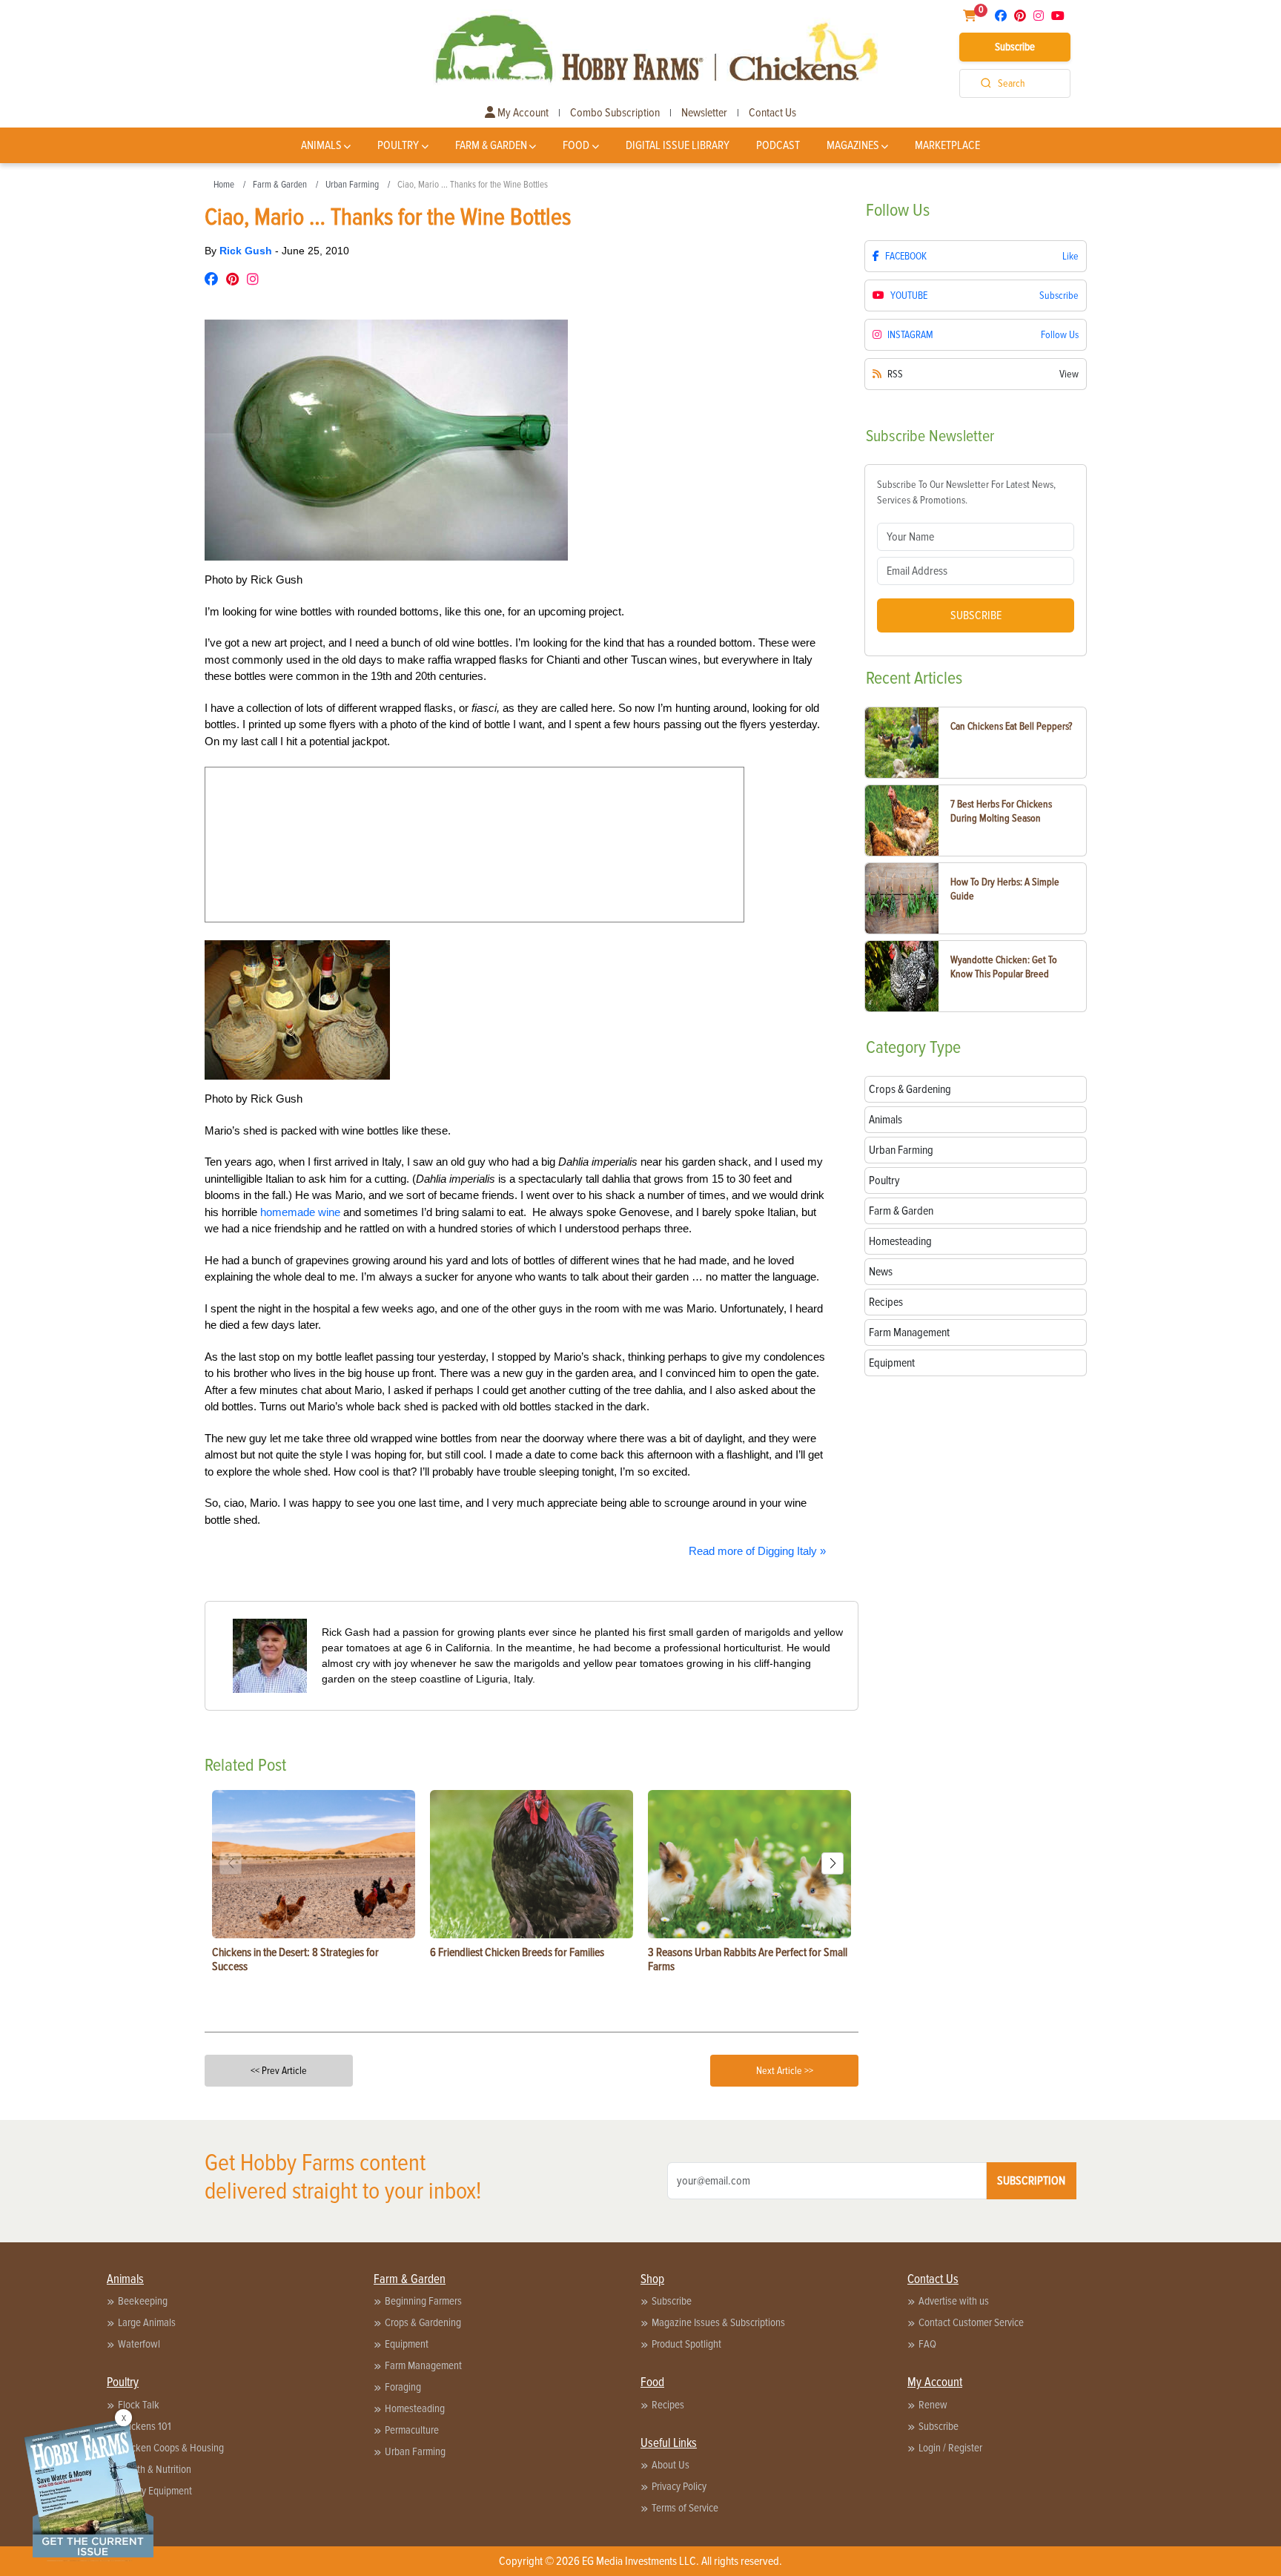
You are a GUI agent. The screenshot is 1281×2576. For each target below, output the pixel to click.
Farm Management (423, 2365)
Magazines (853, 145)
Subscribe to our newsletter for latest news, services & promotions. (966, 492)
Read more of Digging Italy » (757, 1551)
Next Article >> (785, 2071)
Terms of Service (685, 2508)
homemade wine (300, 1212)
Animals (321, 145)
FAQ (927, 2344)
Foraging (403, 2387)
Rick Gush (247, 251)
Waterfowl (139, 2344)
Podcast (778, 145)
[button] (833, 1863)
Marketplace (947, 145)
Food (576, 145)
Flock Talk (139, 2405)
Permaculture (412, 2430)
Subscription (1031, 2181)
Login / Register (950, 2448)
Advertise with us (954, 2301)
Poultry (398, 145)
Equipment (407, 2344)
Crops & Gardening (423, 2322)
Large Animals (147, 2322)
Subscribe (1015, 47)
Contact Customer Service (971, 2322)
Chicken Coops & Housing (171, 2448)
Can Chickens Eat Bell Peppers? (1011, 726)
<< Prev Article (279, 2071)
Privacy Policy (679, 2486)
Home (224, 185)
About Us (671, 2465)
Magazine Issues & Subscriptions (718, 2322)
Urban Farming (352, 185)
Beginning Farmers (423, 2301)
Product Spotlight (686, 2344)
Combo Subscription (615, 113)
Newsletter (704, 113)
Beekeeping (143, 2301)
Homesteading (415, 2408)
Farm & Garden (491, 145)
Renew (933, 2405)
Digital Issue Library (678, 145)
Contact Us (772, 113)
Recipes (668, 2405)
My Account (522, 113)
